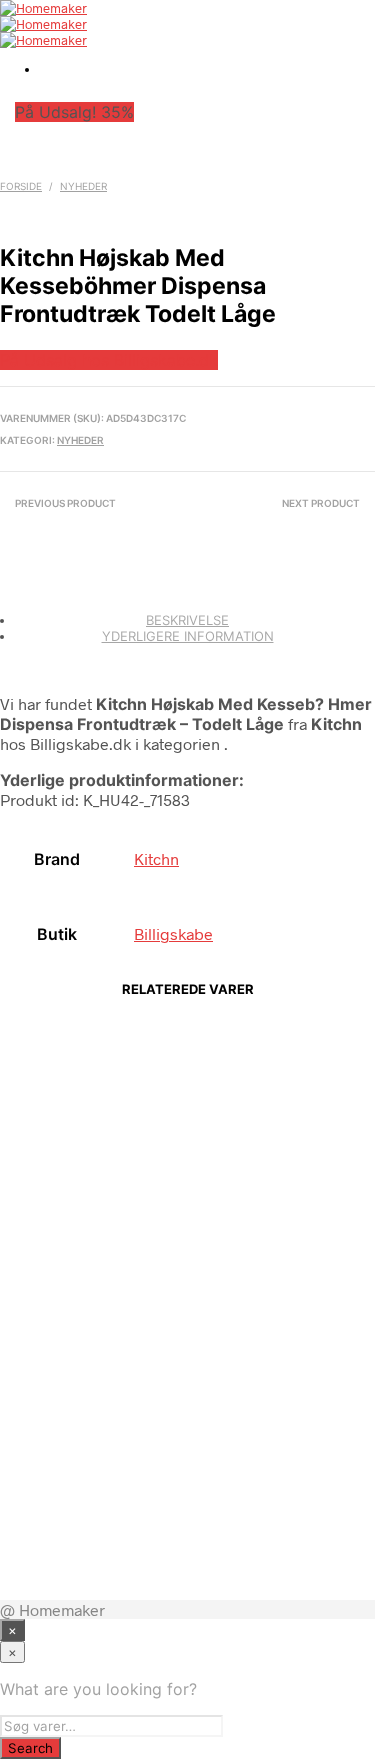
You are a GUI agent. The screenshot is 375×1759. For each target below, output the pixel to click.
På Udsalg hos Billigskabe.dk (109, 360)
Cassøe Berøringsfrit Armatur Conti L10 (207, 1381)
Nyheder (83, 186)
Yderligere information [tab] (188, 636)
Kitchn (156, 858)
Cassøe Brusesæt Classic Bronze (207, 1250)
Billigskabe (173, 933)
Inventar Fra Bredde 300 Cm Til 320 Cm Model (208, 1119)
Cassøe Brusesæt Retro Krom (207, 1512)
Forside (21, 186)
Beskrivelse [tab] (187, 620)
